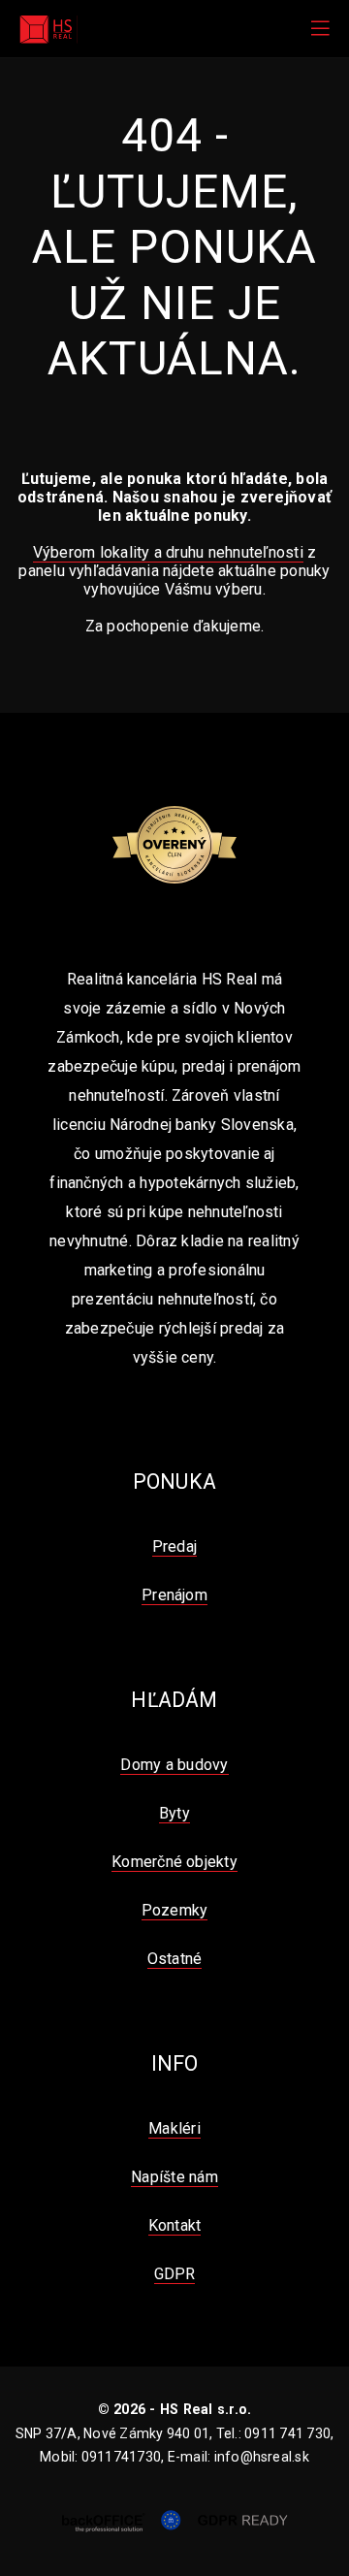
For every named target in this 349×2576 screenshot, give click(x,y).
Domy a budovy (174, 1765)
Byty (174, 1813)
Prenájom (174, 1595)
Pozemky (175, 1910)
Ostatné (175, 1959)
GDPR (175, 2274)
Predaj (174, 1546)
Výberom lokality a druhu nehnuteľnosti (168, 552)
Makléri (174, 2128)
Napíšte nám (174, 2177)
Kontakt (175, 2225)
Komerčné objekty (174, 1862)
